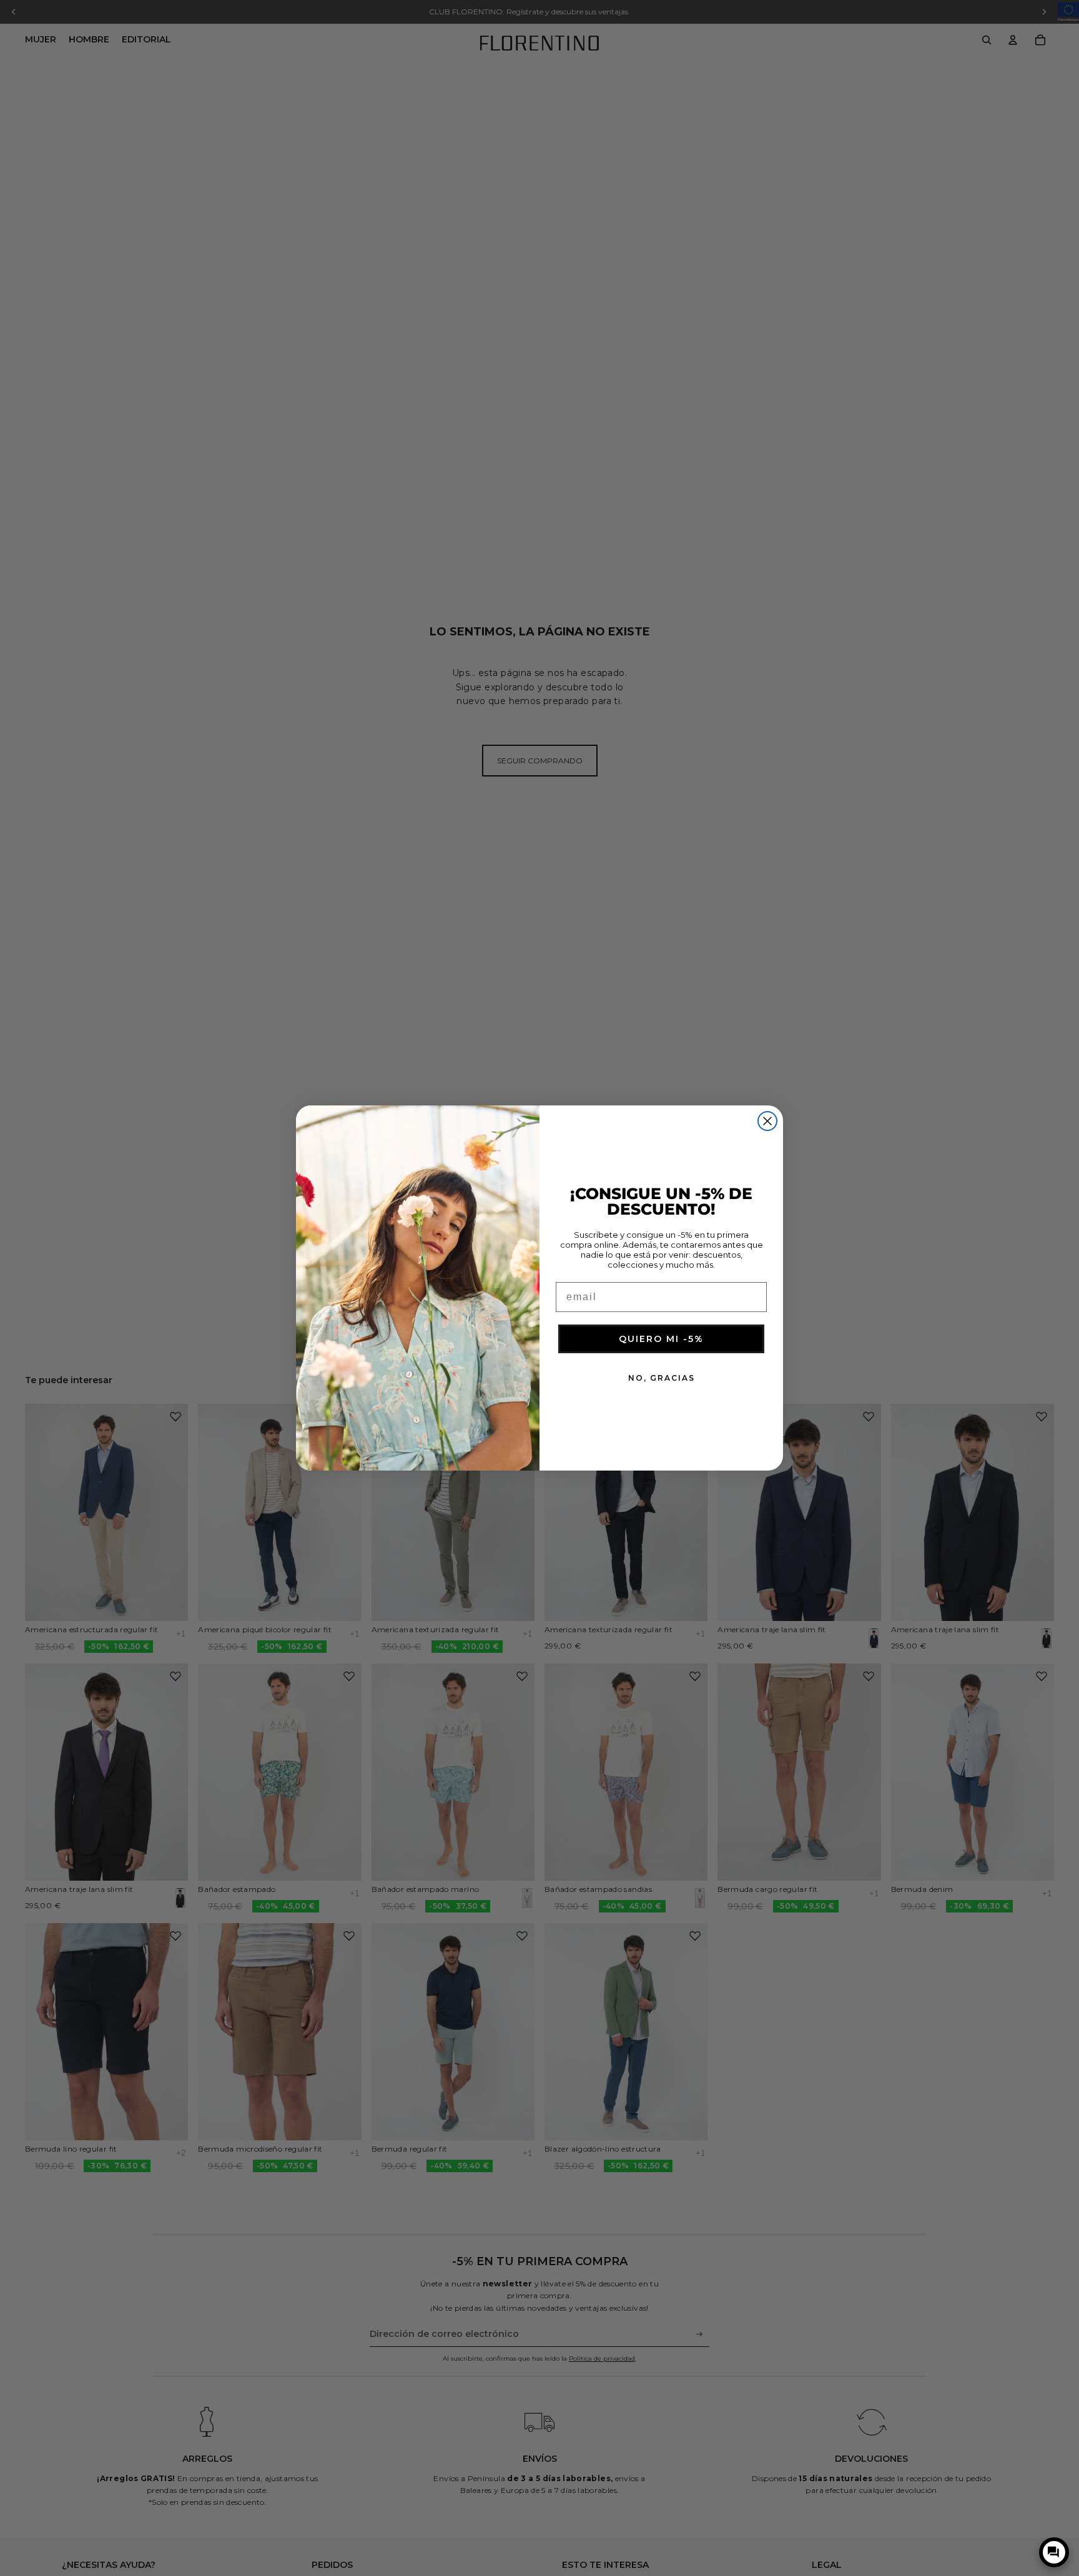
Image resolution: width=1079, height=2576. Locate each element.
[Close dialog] (767, 1121)
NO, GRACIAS (662, 1378)
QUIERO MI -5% (661, 1339)
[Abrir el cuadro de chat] (1054, 2552)
